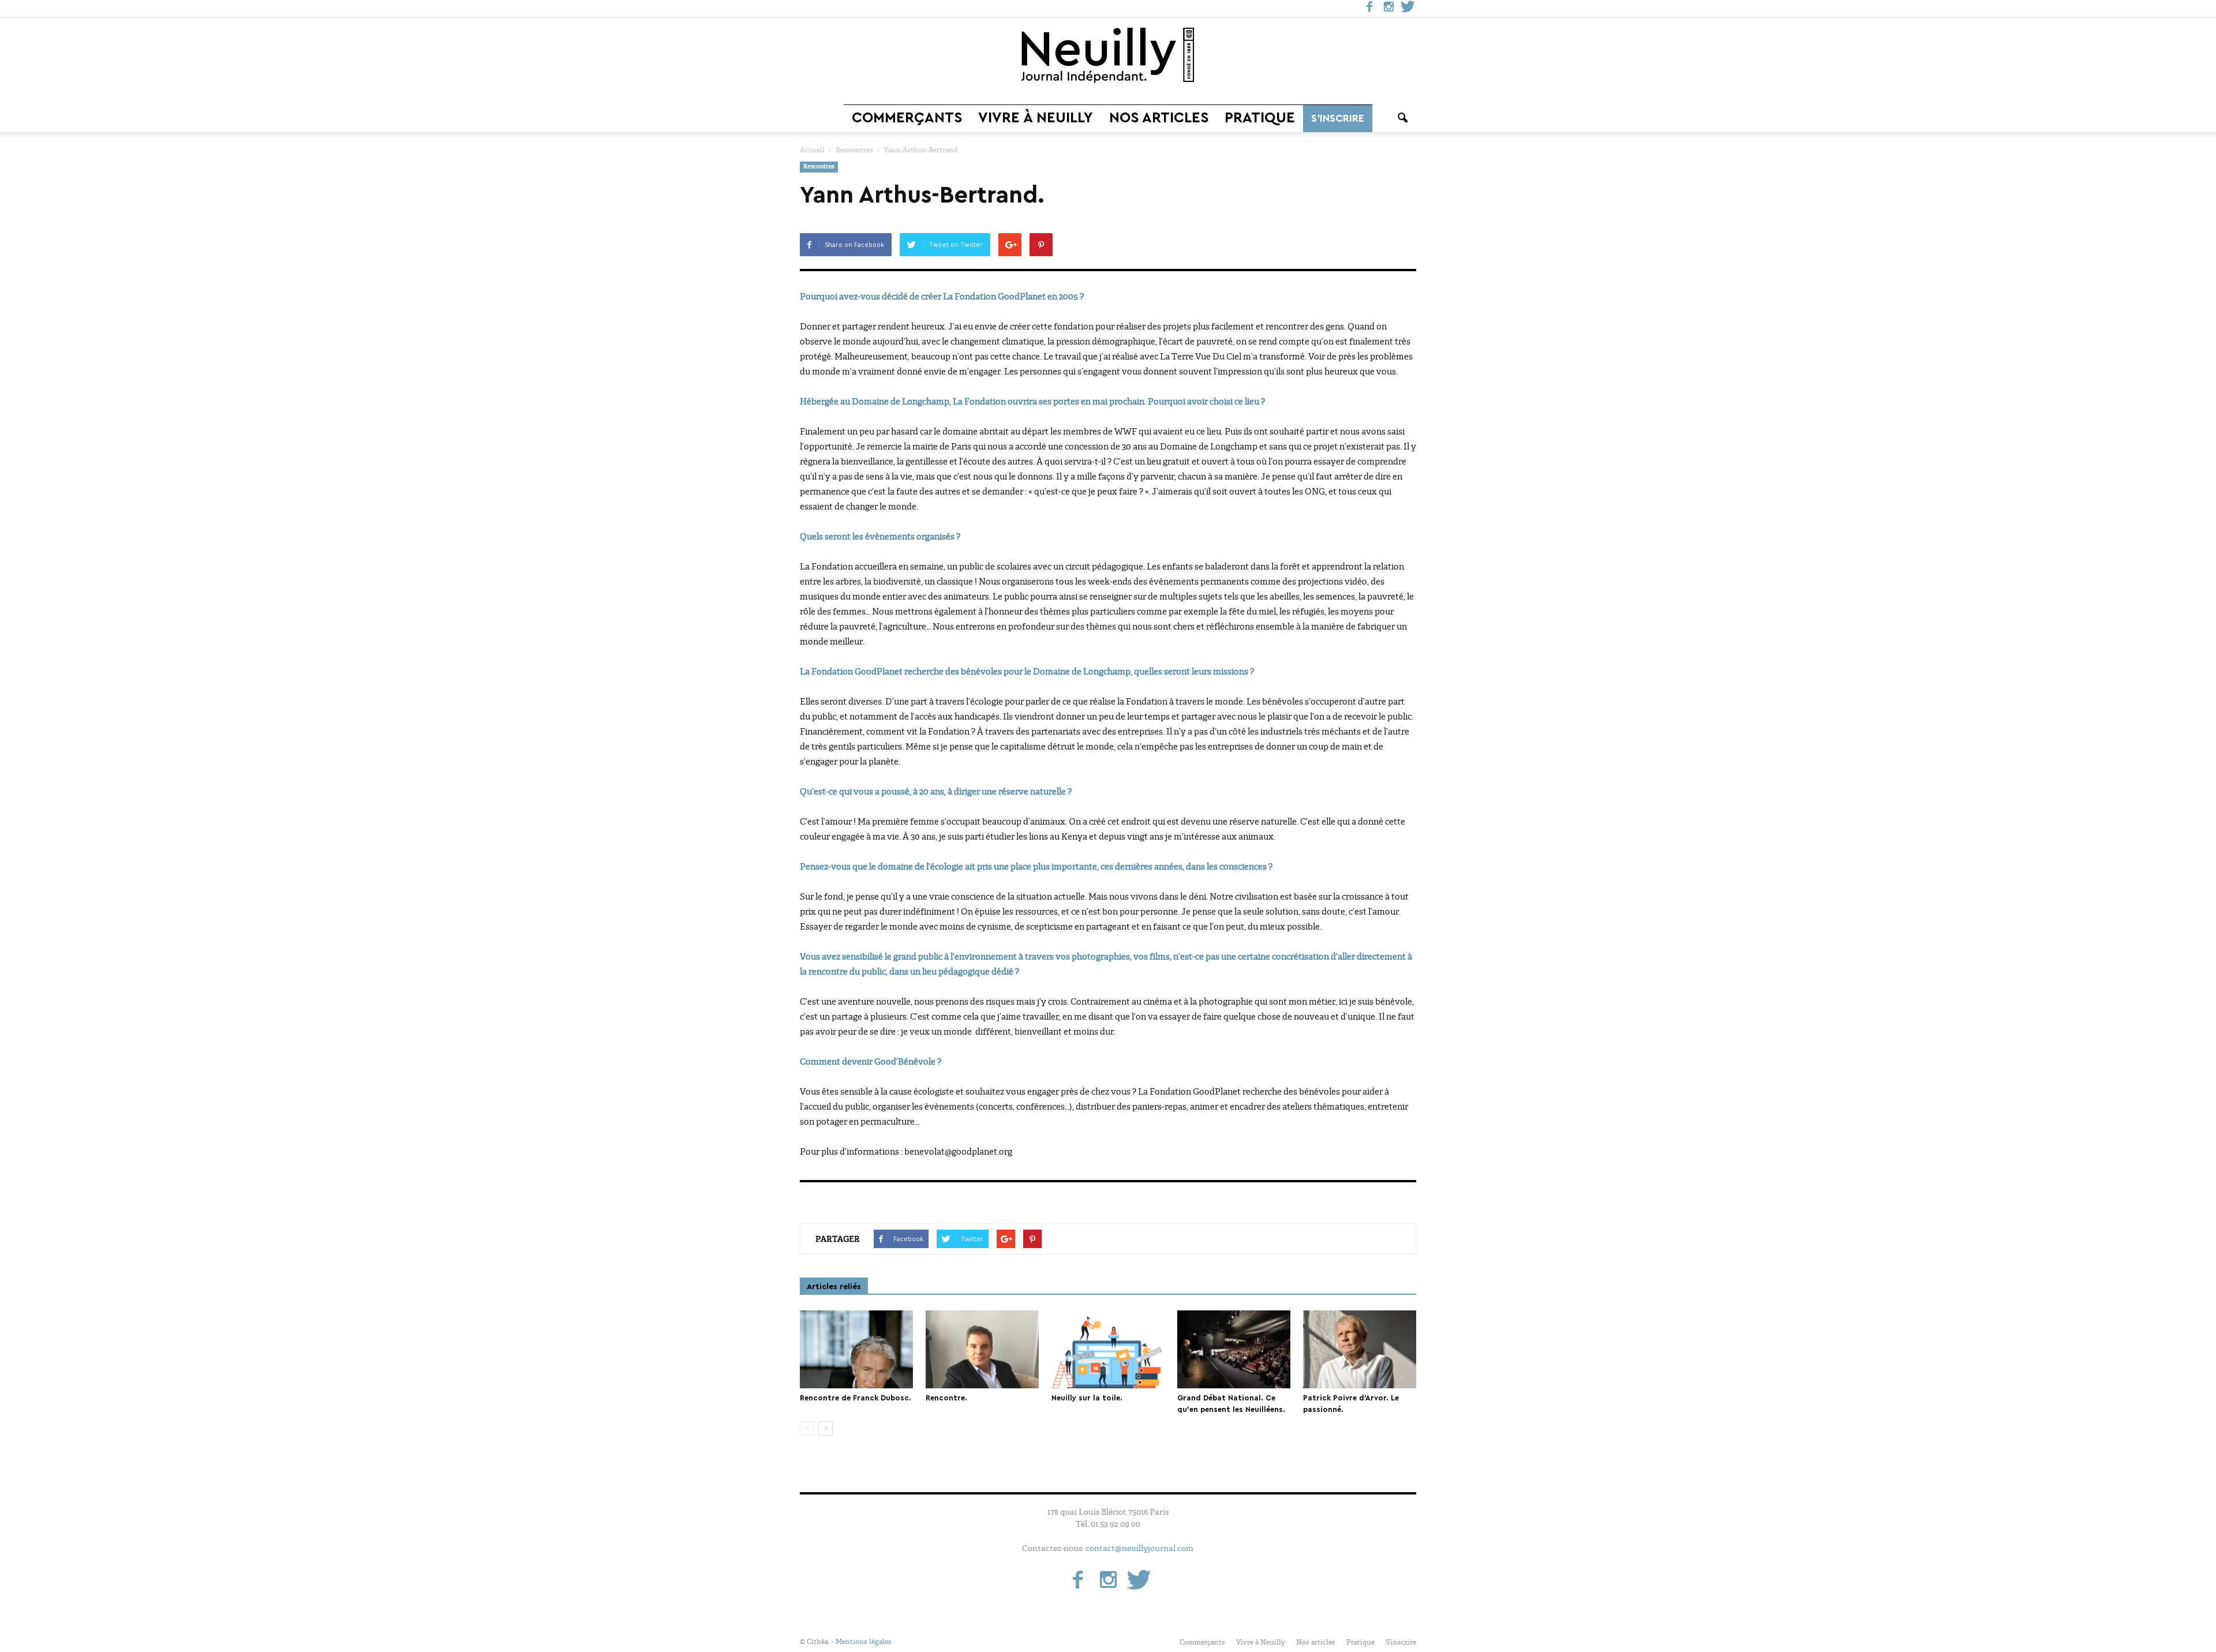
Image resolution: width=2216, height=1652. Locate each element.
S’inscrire (1338, 118)
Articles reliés (834, 1287)
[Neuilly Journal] (1108, 56)
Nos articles (1159, 118)
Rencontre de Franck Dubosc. (856, 1398)
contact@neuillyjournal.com (1139, 1548)
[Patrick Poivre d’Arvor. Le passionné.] (1360, 1349)
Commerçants (907, 118)
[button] (1402, 118)
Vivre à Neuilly (1036, 118)
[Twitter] (1408, 9)
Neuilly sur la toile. (1087, 1398)
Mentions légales (864, 1642)
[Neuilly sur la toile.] (1108, 1349)
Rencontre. (946, 1398)
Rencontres (819, 167)
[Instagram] (1388, 9)
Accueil (812, 150)
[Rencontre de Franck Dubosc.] (856, 1349)
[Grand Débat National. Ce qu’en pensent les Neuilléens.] (1234, 1349)
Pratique (1260, 118)
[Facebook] (1369, 9)
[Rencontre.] (982, 1349)
